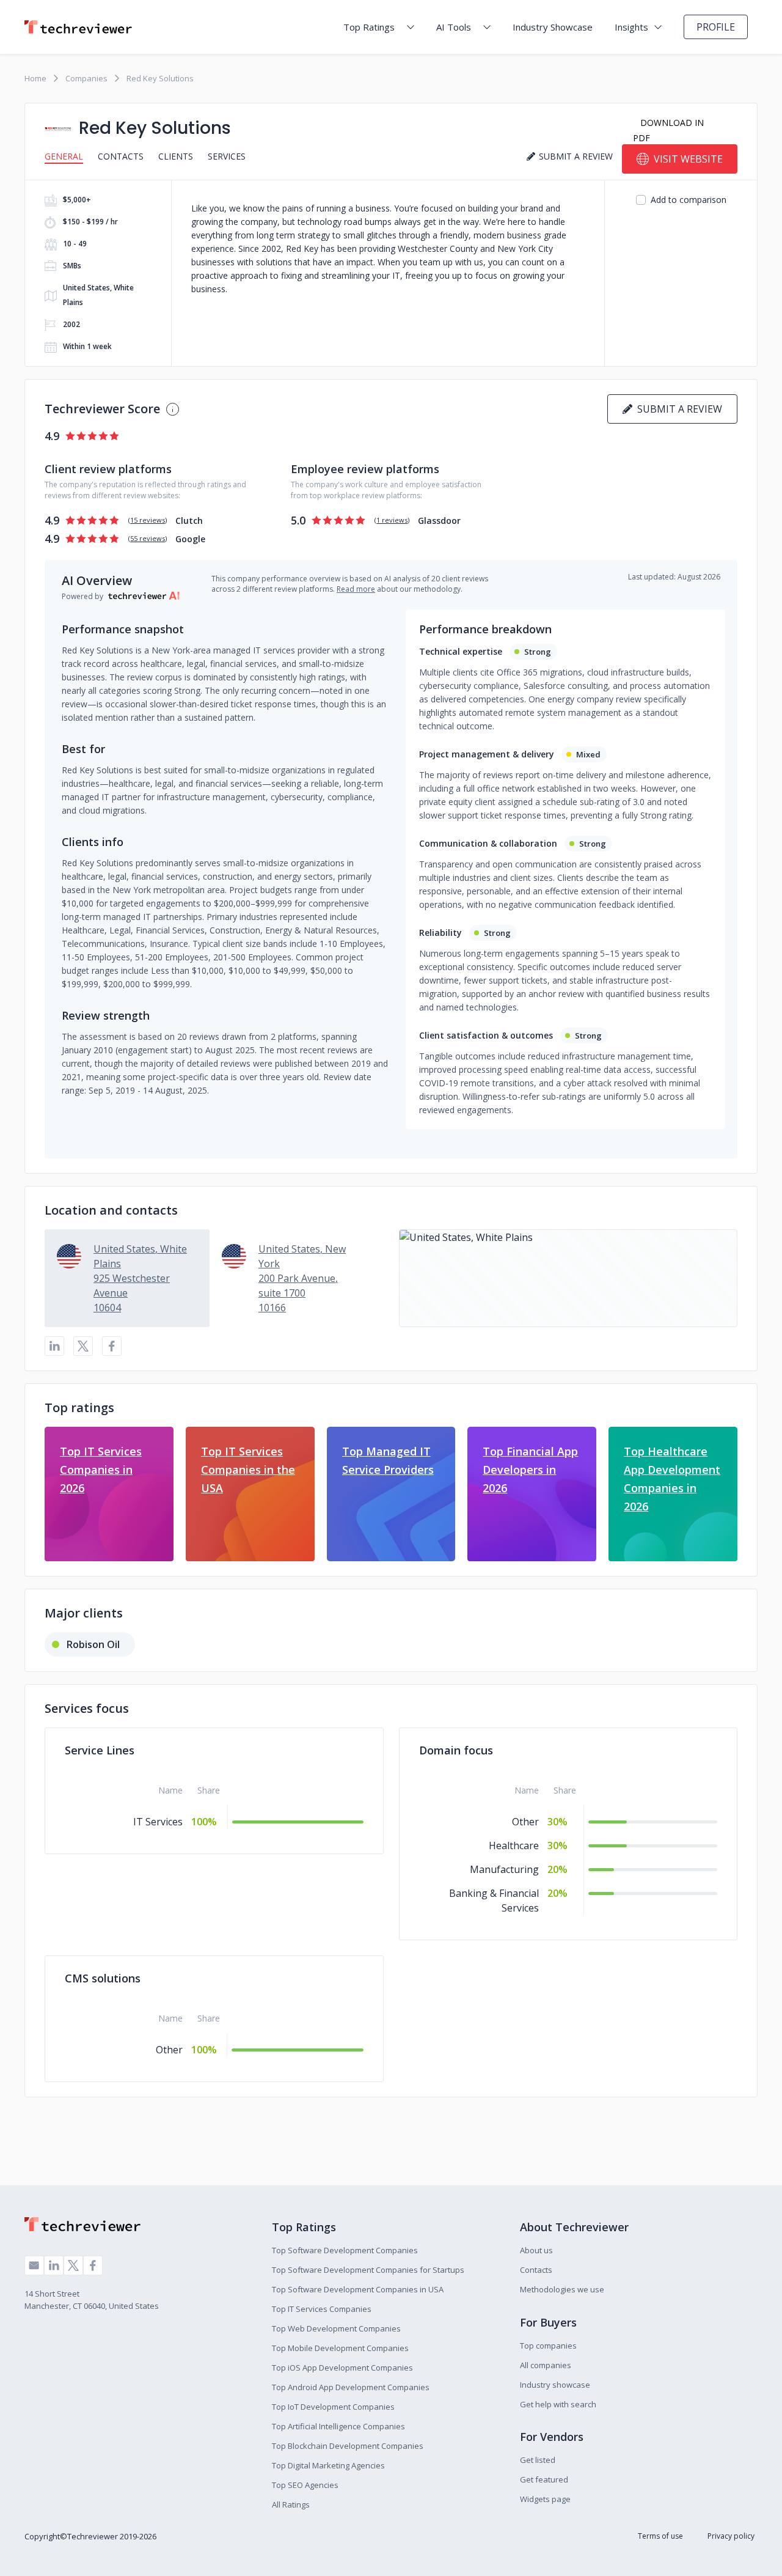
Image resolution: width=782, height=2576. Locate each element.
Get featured (544, 2479)
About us (536, 2250)
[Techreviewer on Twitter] (73, 2265)
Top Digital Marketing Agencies (328, 2465)
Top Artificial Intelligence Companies (338, 2426)
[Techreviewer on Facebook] (93, 2265)
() (148, 520)
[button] (568, 1278)
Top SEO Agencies (305, 2485)
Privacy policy (731, 2536)
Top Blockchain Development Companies (348, 2446)
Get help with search (558, 2404)
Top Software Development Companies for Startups (368, 2270)
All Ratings (291, 2504)
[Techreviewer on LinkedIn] (54, 2265)
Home (35, 78)
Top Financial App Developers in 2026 (530, 1470)
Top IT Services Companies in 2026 (101, 1470)
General (64, 156)
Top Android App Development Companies (351, 2387)
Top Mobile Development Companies (340, 2348)
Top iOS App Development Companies (342, 2368)
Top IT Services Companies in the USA (248, 1470)
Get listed (538, 2460)
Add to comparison (689, 200)
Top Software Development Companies (345, 2250)
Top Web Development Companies (336, 2328)
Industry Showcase (553, 27)
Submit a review (677, 409)
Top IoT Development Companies (333, 2407)
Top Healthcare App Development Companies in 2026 (672, 1479)
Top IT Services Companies (322, 2309)
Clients (176, 156)
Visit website (688, 159)
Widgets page (545, 2499)
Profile (716, 27)
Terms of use (660, 2536)
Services (227, 156)
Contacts (121, 156)
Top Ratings (369, 27)
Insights (631, 27)
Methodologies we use (562, 2289)
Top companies (548, 2346)
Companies (86, 78)
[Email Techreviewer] (34, 2265)
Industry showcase (555, 2385)
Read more (356, 589)
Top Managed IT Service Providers (388, 1460)
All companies (546, 2365)
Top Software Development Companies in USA (358, 2289)
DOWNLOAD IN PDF (668, 130)
